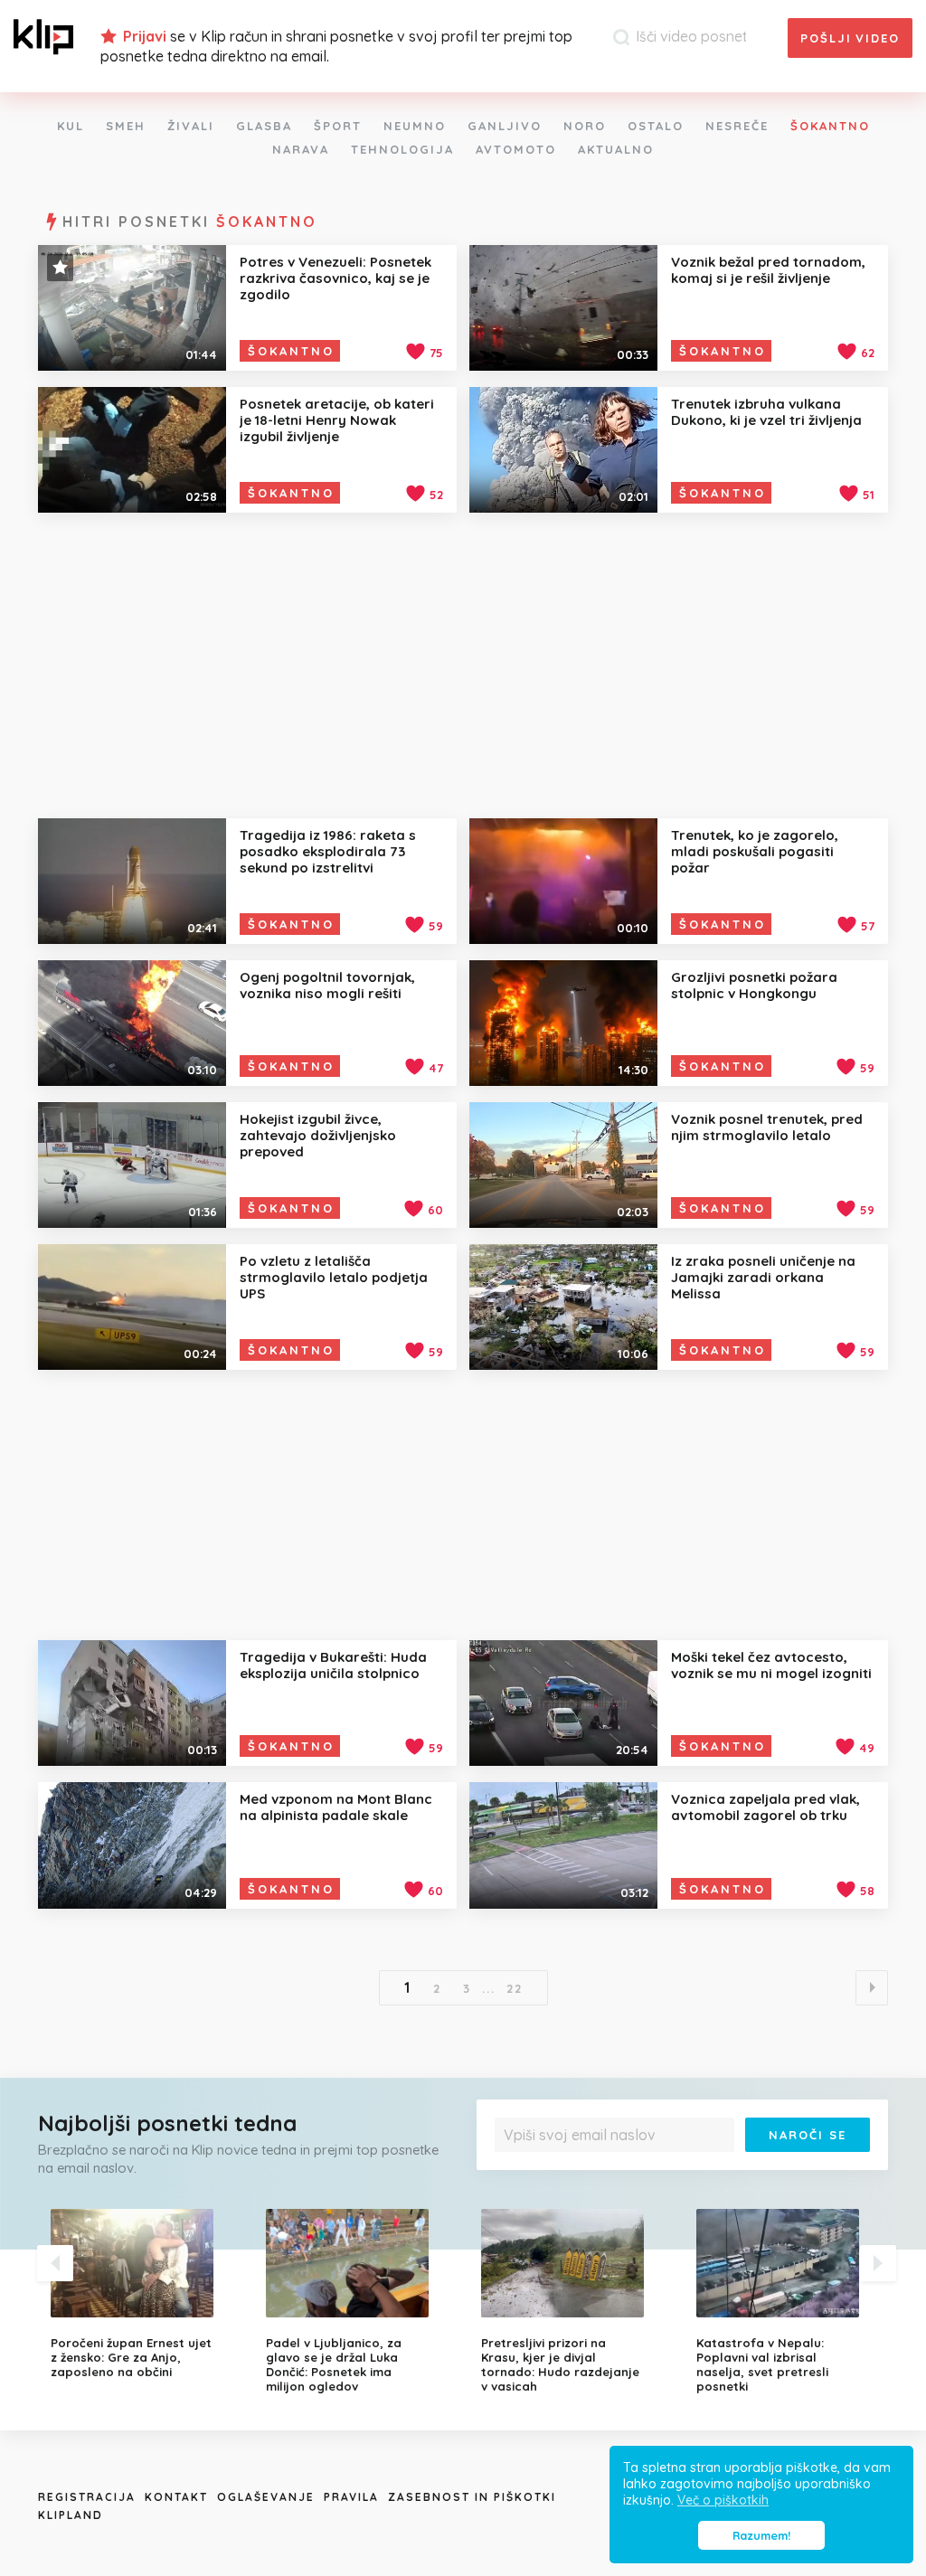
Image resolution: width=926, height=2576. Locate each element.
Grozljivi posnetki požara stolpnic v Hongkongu (754, 985)
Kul (71, 126)
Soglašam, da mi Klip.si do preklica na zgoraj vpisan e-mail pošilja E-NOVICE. (684, 2165)
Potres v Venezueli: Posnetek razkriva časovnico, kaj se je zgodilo (335, 278)
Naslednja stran (872, 1988)
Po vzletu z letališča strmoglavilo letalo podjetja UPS (334, 1277)
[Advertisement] (463, 665)
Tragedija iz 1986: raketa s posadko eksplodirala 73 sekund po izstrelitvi (328, 851)
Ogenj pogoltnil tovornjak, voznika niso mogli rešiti (327, 985)
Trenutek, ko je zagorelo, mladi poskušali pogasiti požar (755, 851)
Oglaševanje (266, 2497)
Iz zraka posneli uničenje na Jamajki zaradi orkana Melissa (763, 1277)
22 (515, 1988)
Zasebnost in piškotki (472, 2497)
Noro (585, 126)
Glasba (264, 126)
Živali (191, 126)
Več (852, 2165)
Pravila (351, 2497)
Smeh (126, 126)
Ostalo (656, 126)
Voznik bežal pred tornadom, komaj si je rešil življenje (768, 270)
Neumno (415, 126)
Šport (338, 126)
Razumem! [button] (761, 2535)
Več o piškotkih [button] (723, 2500)
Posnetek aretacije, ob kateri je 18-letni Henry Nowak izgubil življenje (337, 420)
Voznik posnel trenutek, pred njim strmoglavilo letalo (767, 1127)
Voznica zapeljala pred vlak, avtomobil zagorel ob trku (765, 1807)
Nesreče (737, 126)
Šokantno (830, 126)
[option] (145, 2294)
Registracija (87, 2497)
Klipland (71, 2515)
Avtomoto (516, 149)
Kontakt (176, 2497)
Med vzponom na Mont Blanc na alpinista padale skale (336, 1807)
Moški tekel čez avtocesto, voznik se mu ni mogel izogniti (771, 1665)
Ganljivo (505, 126)
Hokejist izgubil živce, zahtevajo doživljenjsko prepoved (318, 1135)
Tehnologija (402, 149)
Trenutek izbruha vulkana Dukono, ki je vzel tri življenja (766, 412)
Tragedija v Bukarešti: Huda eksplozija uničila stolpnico (333, 1665)
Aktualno (616, 149)
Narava (301, 149)
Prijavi (145, 36)
